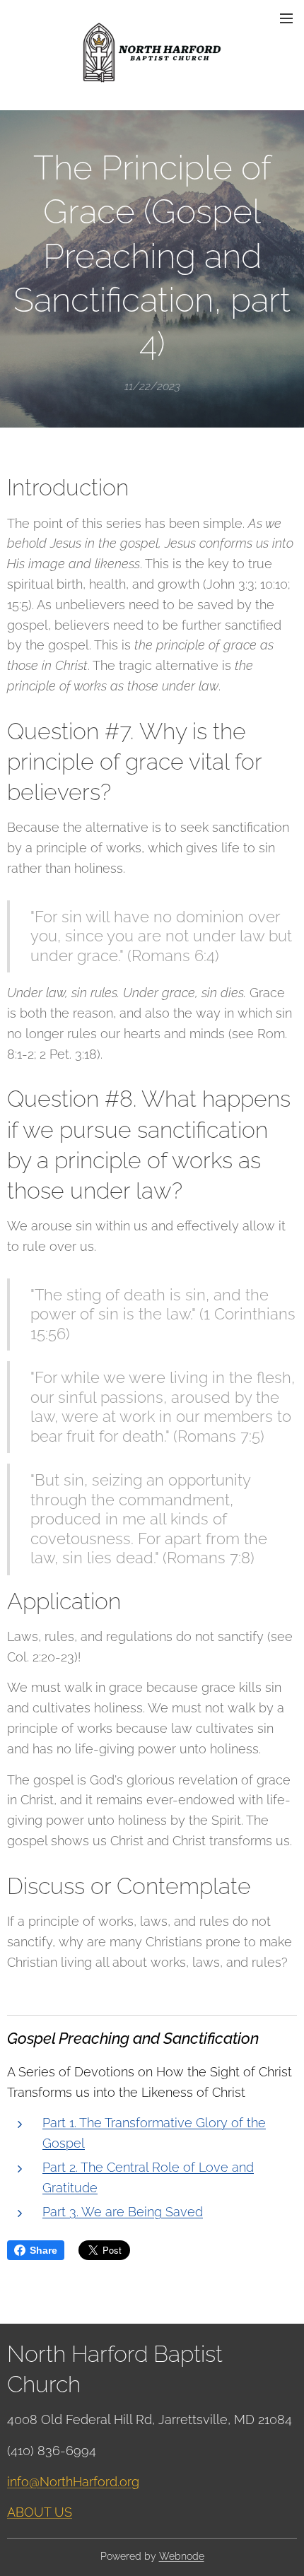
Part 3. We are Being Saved (123, 2212)
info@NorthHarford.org (73, 2482)
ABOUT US (40, 2512)
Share (43, 2250)
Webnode (182, 2556)
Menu (286, 18)
